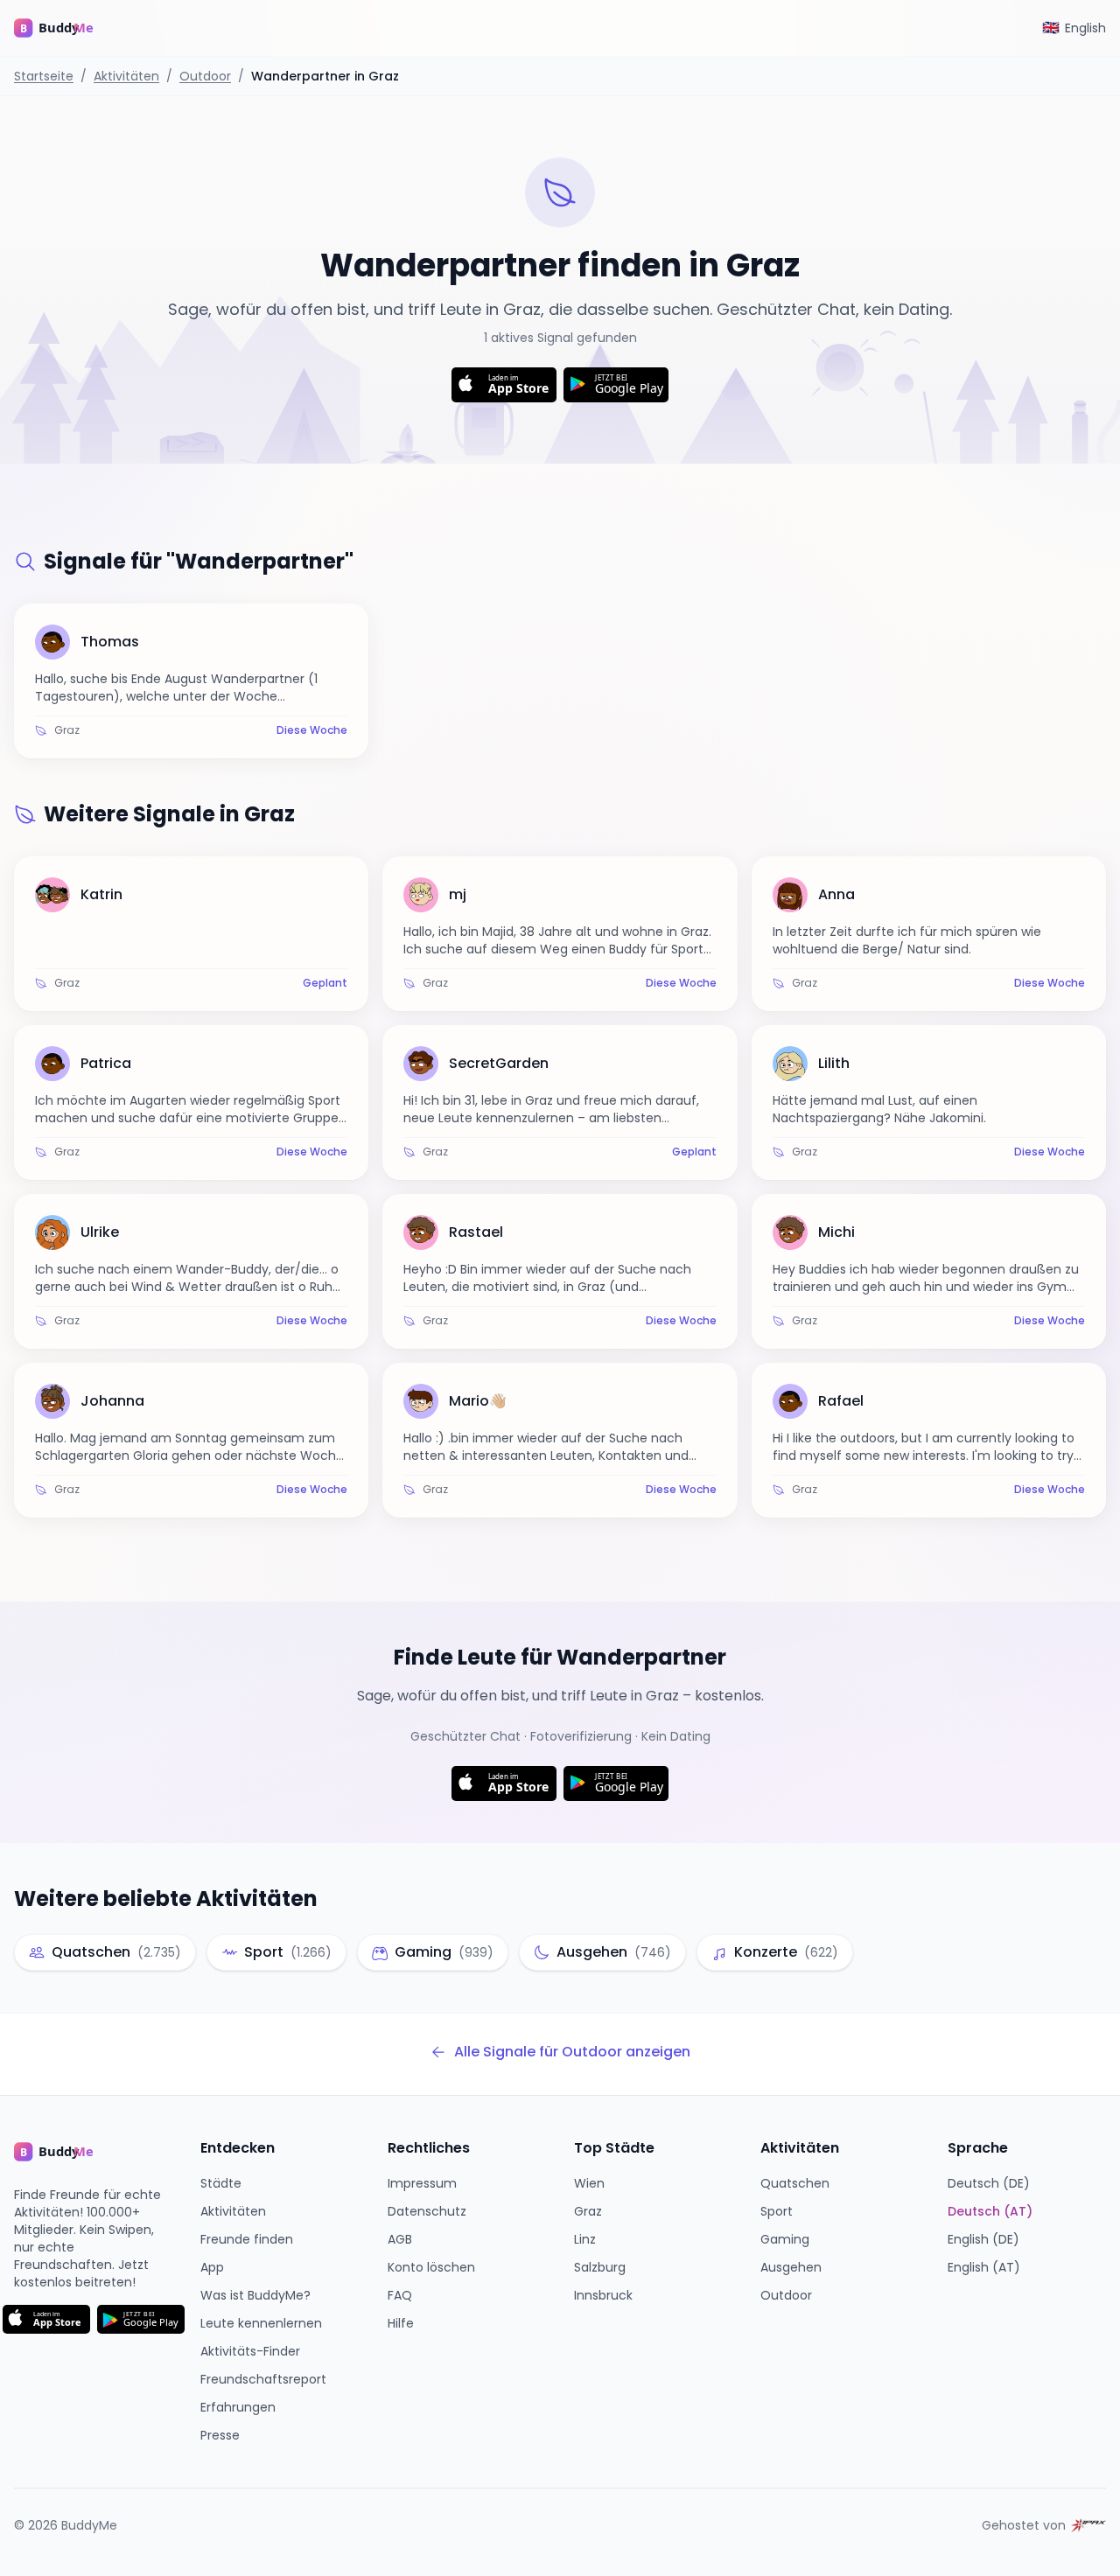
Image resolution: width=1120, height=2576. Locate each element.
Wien (589, 2183)
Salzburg (600, 2267)
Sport (777, 2211)
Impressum (422, 2183)
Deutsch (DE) (989, 2183)
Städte (221, 2183)
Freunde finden (247, 2239)
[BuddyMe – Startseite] (66, 28)
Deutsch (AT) (990, 2211)
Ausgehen (791, 2267)
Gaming (785, 2239)
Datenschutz (427, 2211)
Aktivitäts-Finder (250, 2351)
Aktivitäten (126, 76)
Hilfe (401, 2323)
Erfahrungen (238, 2407)
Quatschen (795, 2183)
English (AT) (984, 2267)
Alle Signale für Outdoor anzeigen (572, 2052)
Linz (585, 2239)
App (212, 2267)
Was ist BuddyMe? (255, 2295)
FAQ (400, 2295)
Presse (220, 2435)
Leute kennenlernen (261, 2323)
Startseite (44, 76)
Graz (588, 2211)
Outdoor (205, 76)
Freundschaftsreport (263, 2379)
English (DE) (983, 2239)
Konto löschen (431, 2267)
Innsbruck (603, 2295)
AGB (400, 2239)
